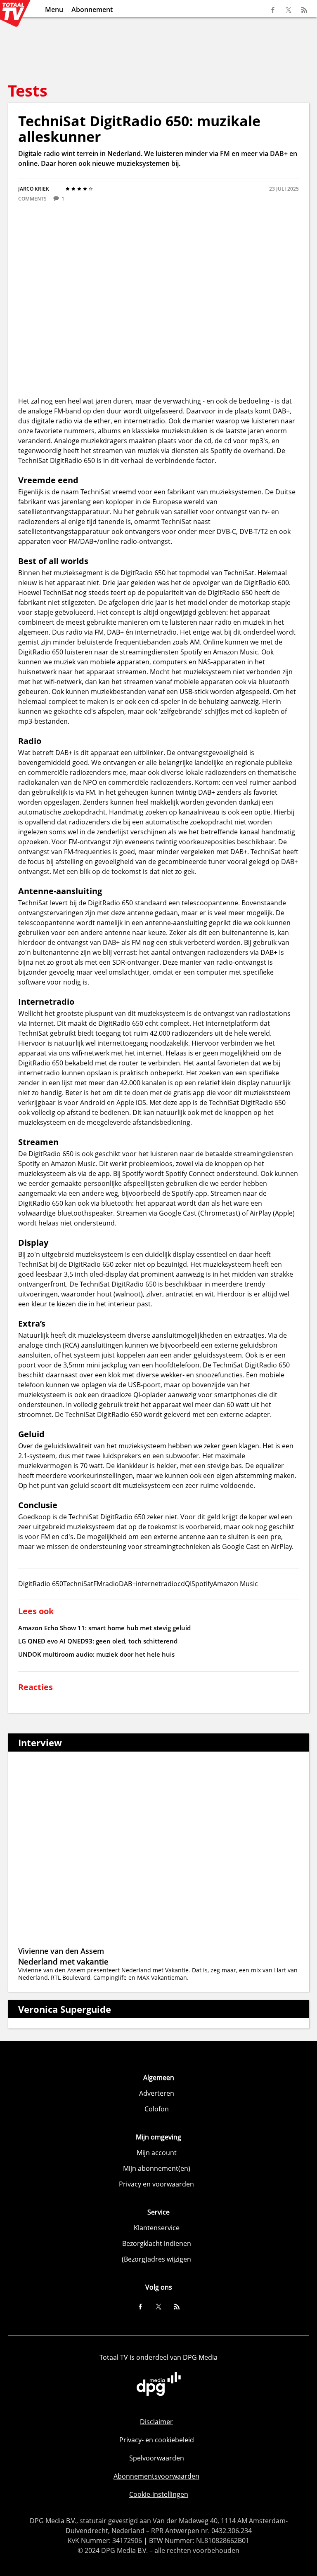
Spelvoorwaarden (157, 2458)
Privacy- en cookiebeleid (157, 2440)
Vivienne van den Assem (61, 1951)
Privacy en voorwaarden (156, 2184)
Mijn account (157, 2153)
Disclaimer (156, 2422)
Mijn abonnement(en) (157, 2168)
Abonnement (92, 9)
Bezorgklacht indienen (157, 2243)
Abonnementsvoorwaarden (156, 2476)
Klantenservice (157, 2228)
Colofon (157, 2109)
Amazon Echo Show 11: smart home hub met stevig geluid (104, 1628)
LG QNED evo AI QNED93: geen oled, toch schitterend (98, 1641)
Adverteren (157, 2093)
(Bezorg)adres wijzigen (156, 2259)
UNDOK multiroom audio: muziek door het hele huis (96, 1654)
